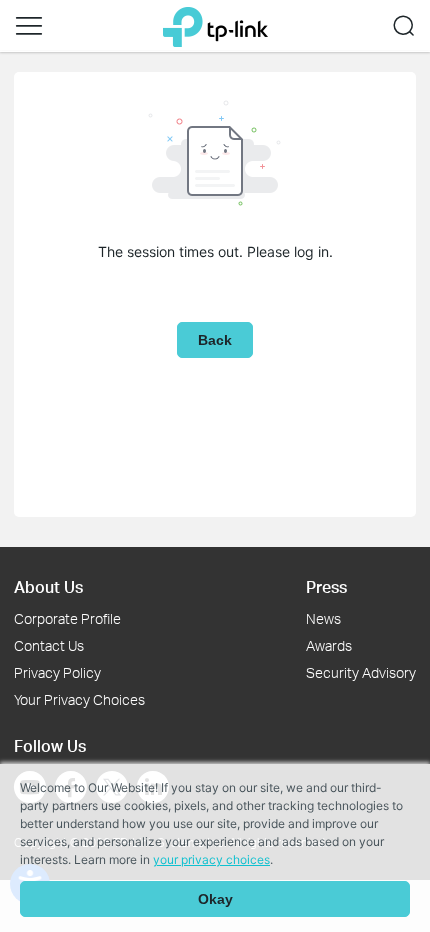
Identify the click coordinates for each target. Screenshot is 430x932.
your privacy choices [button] (211, 859)
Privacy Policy (57, 672)
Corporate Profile (67, 618)
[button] (29, 26)
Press (326, 586)
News (323, 618)
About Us (48, 586)
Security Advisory (361, 672)
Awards (329, 645)
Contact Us (49, 645)
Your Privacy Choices (79, 699)
